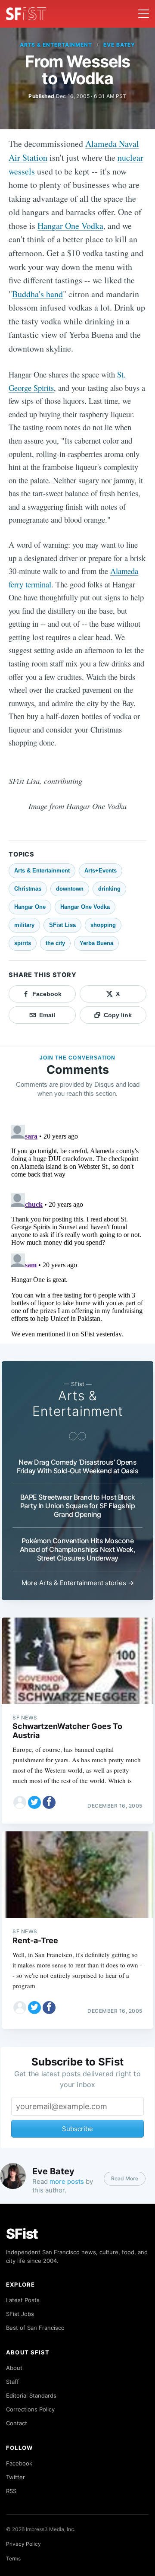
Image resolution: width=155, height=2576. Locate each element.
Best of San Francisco (35, 2328)
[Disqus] (77, 1229)
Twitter (15, 2477)
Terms (13, 2559)
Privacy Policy (23, 2544)
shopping (103, 925)
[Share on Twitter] (34, 1802)
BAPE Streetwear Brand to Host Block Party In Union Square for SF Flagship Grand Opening (78, 1506)
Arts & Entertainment (56, 45)
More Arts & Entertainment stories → (78, 1583)
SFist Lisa (62, 925)
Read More (125, 2178)
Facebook (19, 2463)
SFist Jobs (20, 2314)
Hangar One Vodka (70, 226)
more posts (67, 2181)
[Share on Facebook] (49, 1802)
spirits (23, 943)
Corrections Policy (30, 2409)
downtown (70, 889)
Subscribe (77, 2129)
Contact (17, 2423)
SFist (22, 2234)
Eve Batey (119, 45)
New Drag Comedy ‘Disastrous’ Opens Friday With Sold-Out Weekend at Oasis (78, 1466)
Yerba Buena (96, 943)
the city (55, 943)
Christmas (28, 889)
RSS (11, 2491)
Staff (12, 2382)
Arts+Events (101, 871)
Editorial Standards (31, 2395)
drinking (109, 889)
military (24, 925)
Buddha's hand (37, 294)
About (14, 2368)
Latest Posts (23, 2300)
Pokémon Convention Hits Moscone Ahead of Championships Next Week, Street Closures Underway (78, 1549)
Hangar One (30, 907)
